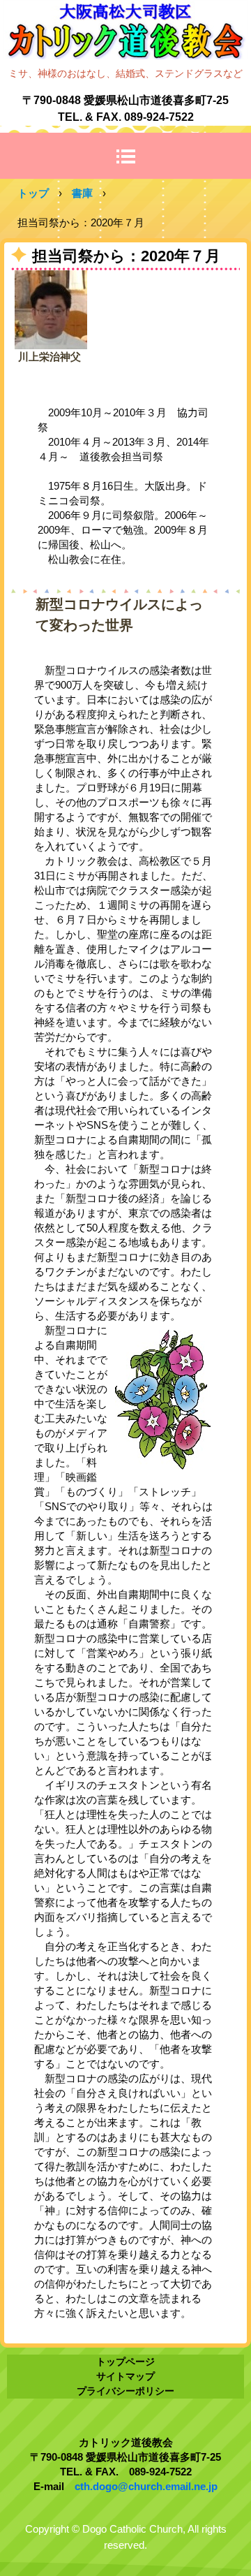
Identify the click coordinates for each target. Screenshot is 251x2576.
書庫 (82, 193)
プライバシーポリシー (125, 2391)
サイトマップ (125, 2376)
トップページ (125, 2362)
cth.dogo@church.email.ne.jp (146, 2486)
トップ (33, 193)
